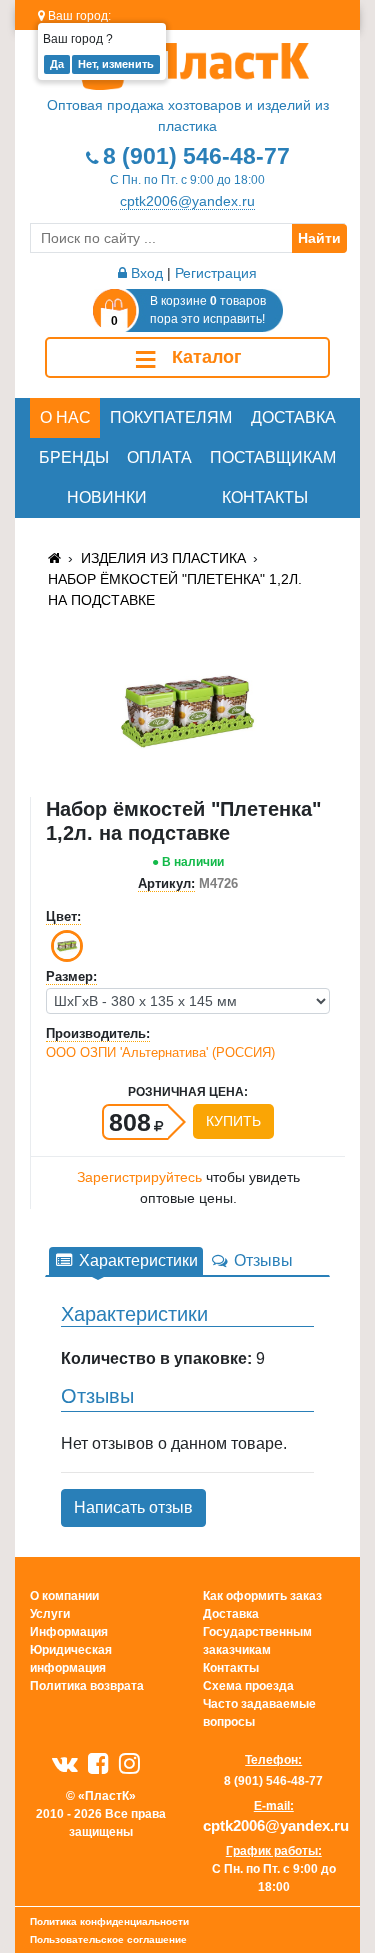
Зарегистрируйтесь (139, 1177)
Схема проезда (248, 1686)
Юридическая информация (71, 1659)
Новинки (107, 497)
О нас (65, 417)
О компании (64, 1596)
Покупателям (171, 417)
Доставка (293, 417)
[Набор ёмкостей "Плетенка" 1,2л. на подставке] (187, 710)
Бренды (74, 457)
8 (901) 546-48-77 (196, 156)
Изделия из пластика (163, 558)
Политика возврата (87, 1686)
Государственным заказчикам (257, 1641)
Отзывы (261, 1260)
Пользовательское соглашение (108, 1939)
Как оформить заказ (262, 1596)
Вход (145, 273)
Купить (233, 1121)
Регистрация (216, 273)
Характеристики (136, 1260)
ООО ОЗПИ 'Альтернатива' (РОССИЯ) (160, 1052)
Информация (69, 1632)
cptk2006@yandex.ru (187, 201)
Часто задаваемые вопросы (259, 1713)
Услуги (50, 1614)
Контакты (265, 497)
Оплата (159, 457)
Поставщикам (273, 457)
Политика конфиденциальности (109, 1921)
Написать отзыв (133, 1507)
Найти (319, 238)
